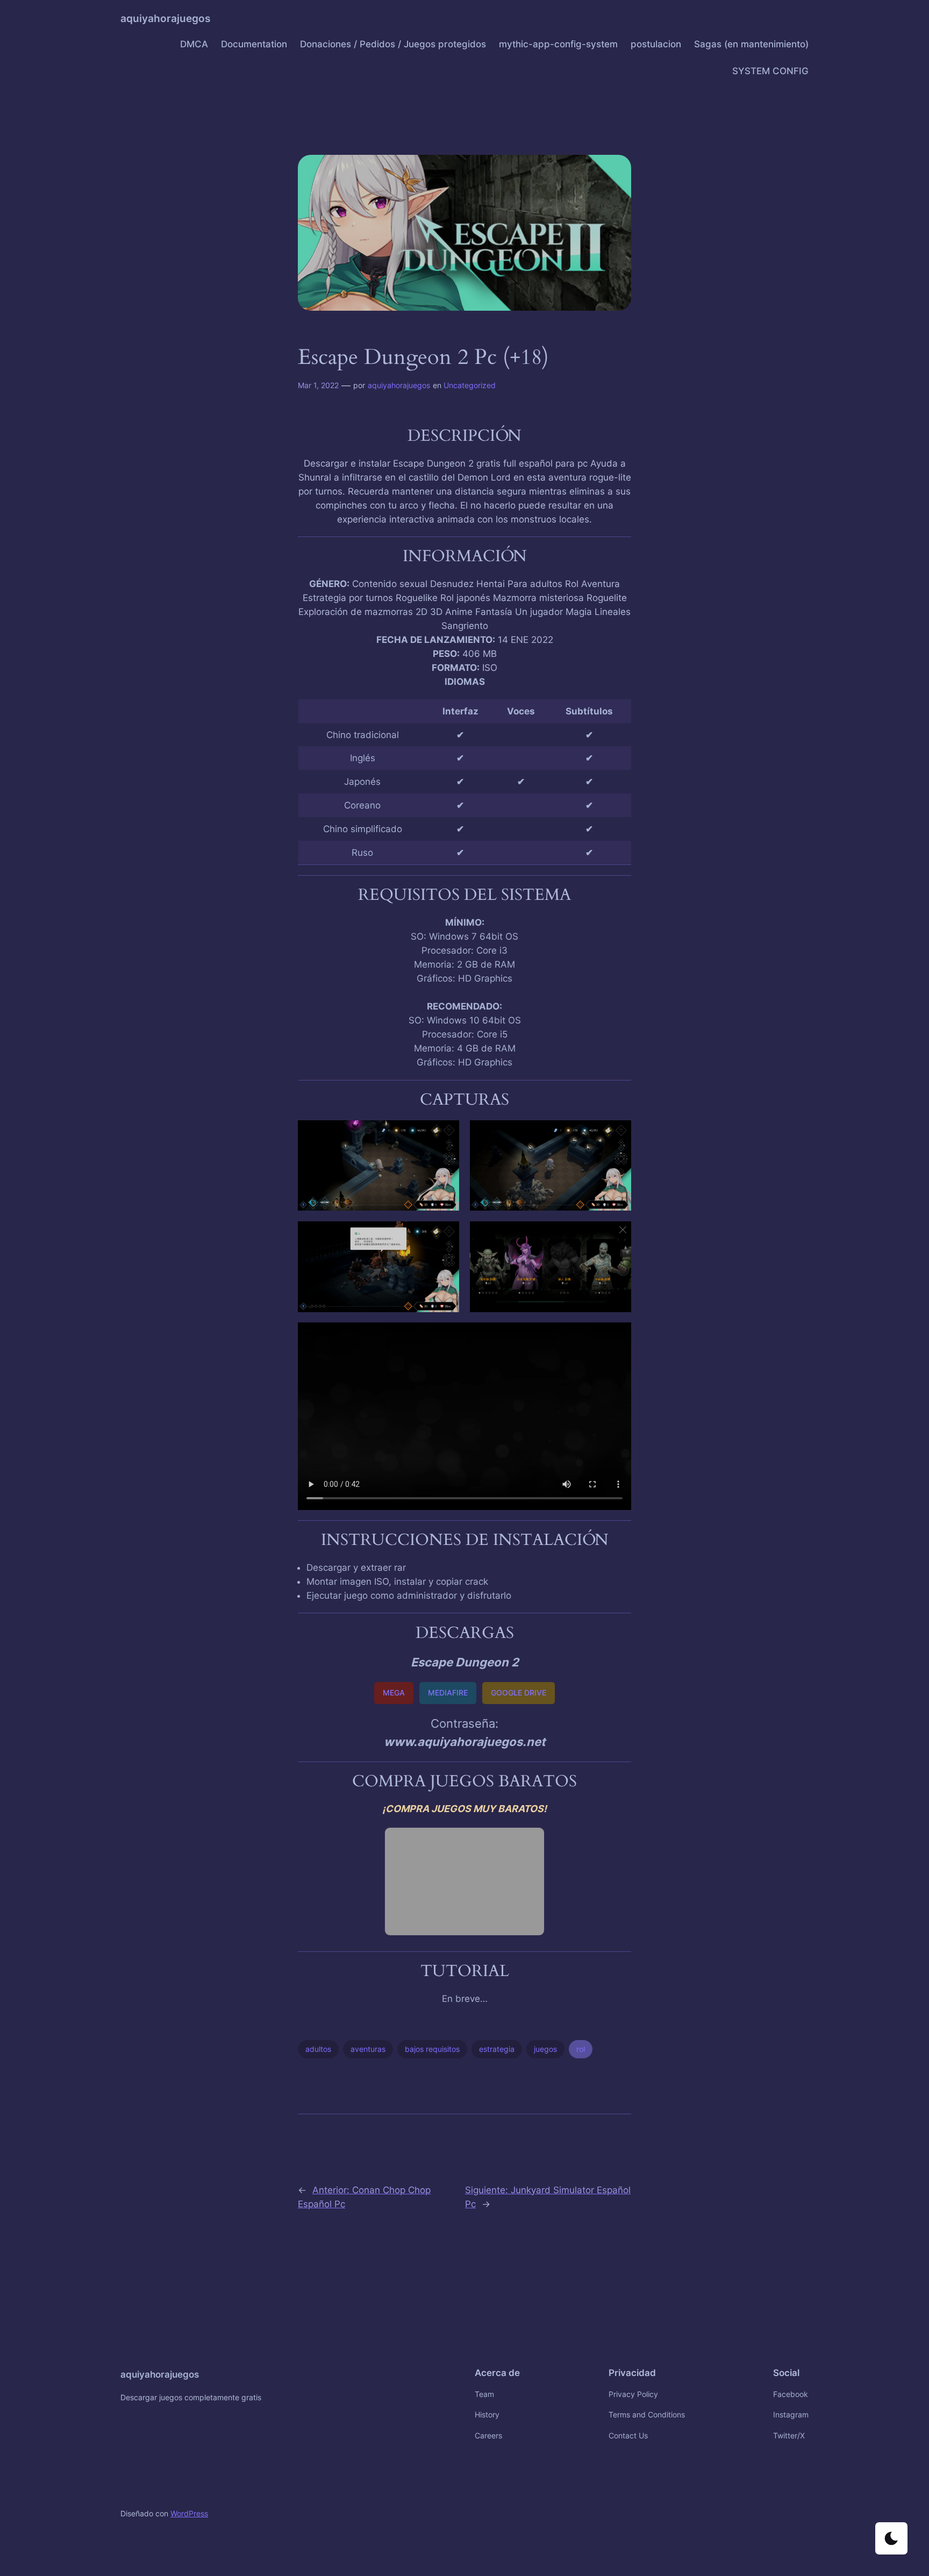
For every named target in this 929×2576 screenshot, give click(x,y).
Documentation (254, 44)
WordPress (189, 2513)
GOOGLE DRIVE (519, 1693)
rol (581, 2049)
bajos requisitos (432, 2049)
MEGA (394, 1693)
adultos (318, 2049)
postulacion (656, 44)
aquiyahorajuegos (165, 18)
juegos (545, 2049)
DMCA (194, 44)
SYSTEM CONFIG (770, 71)
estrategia (497, 2049)
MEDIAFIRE (448, 1693)
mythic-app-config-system (558, 44)
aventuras (368, 2049)
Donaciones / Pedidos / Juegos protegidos (393, 44)
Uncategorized (470, 385)
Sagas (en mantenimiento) (751, 44)
